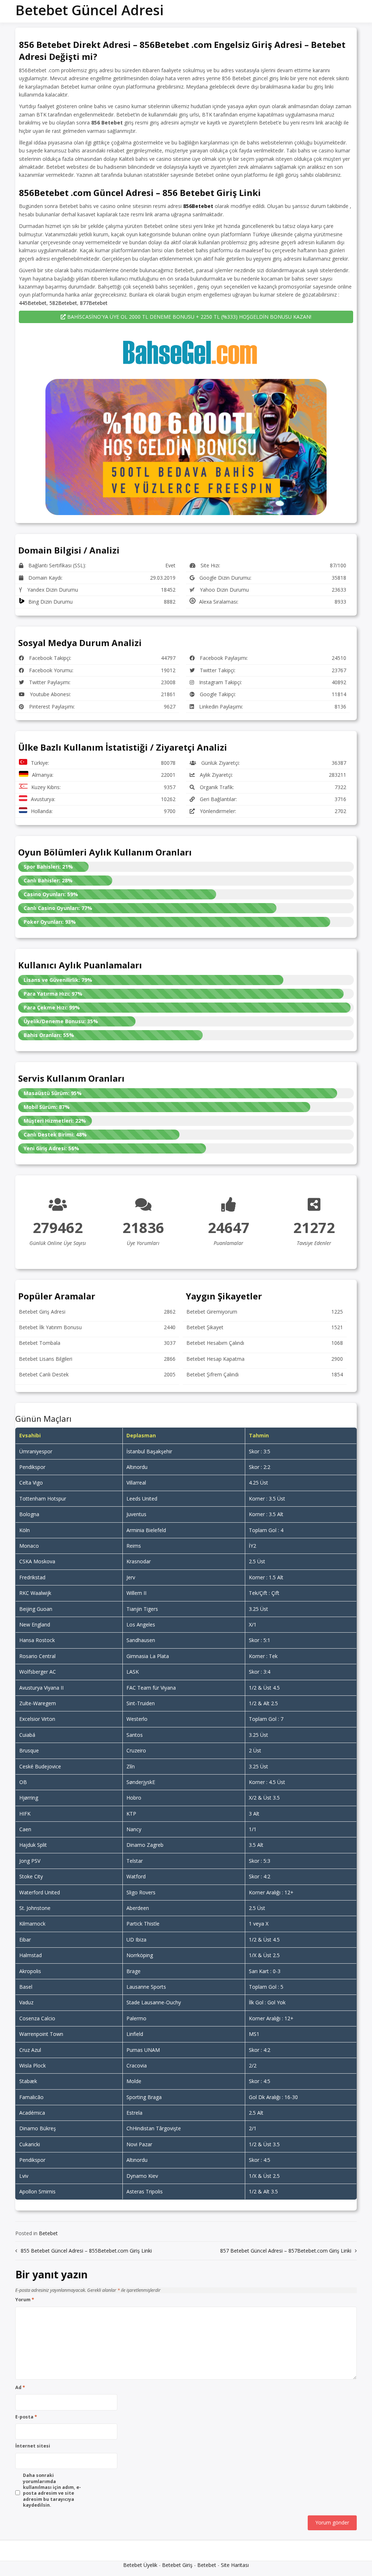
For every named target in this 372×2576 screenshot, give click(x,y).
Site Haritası (235, 2565)
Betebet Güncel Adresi (89, 10)
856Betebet (198, 206)
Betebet (48, 2233)
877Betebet (94, 303)
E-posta (26, 2417)
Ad (20, 2388)
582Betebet (63, 303)
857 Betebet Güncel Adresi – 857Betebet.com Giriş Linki (286, 2251)
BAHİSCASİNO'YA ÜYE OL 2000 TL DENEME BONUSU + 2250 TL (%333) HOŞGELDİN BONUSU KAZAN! (189, 317)
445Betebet (33, 303)
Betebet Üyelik (140, 2565)
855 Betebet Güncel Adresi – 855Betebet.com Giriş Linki (86, 2251)
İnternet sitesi (33, 2446)
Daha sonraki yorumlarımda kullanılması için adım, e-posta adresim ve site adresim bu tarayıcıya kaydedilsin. (52, 2490)
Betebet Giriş (177, 2565)
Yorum (25, 2300)
